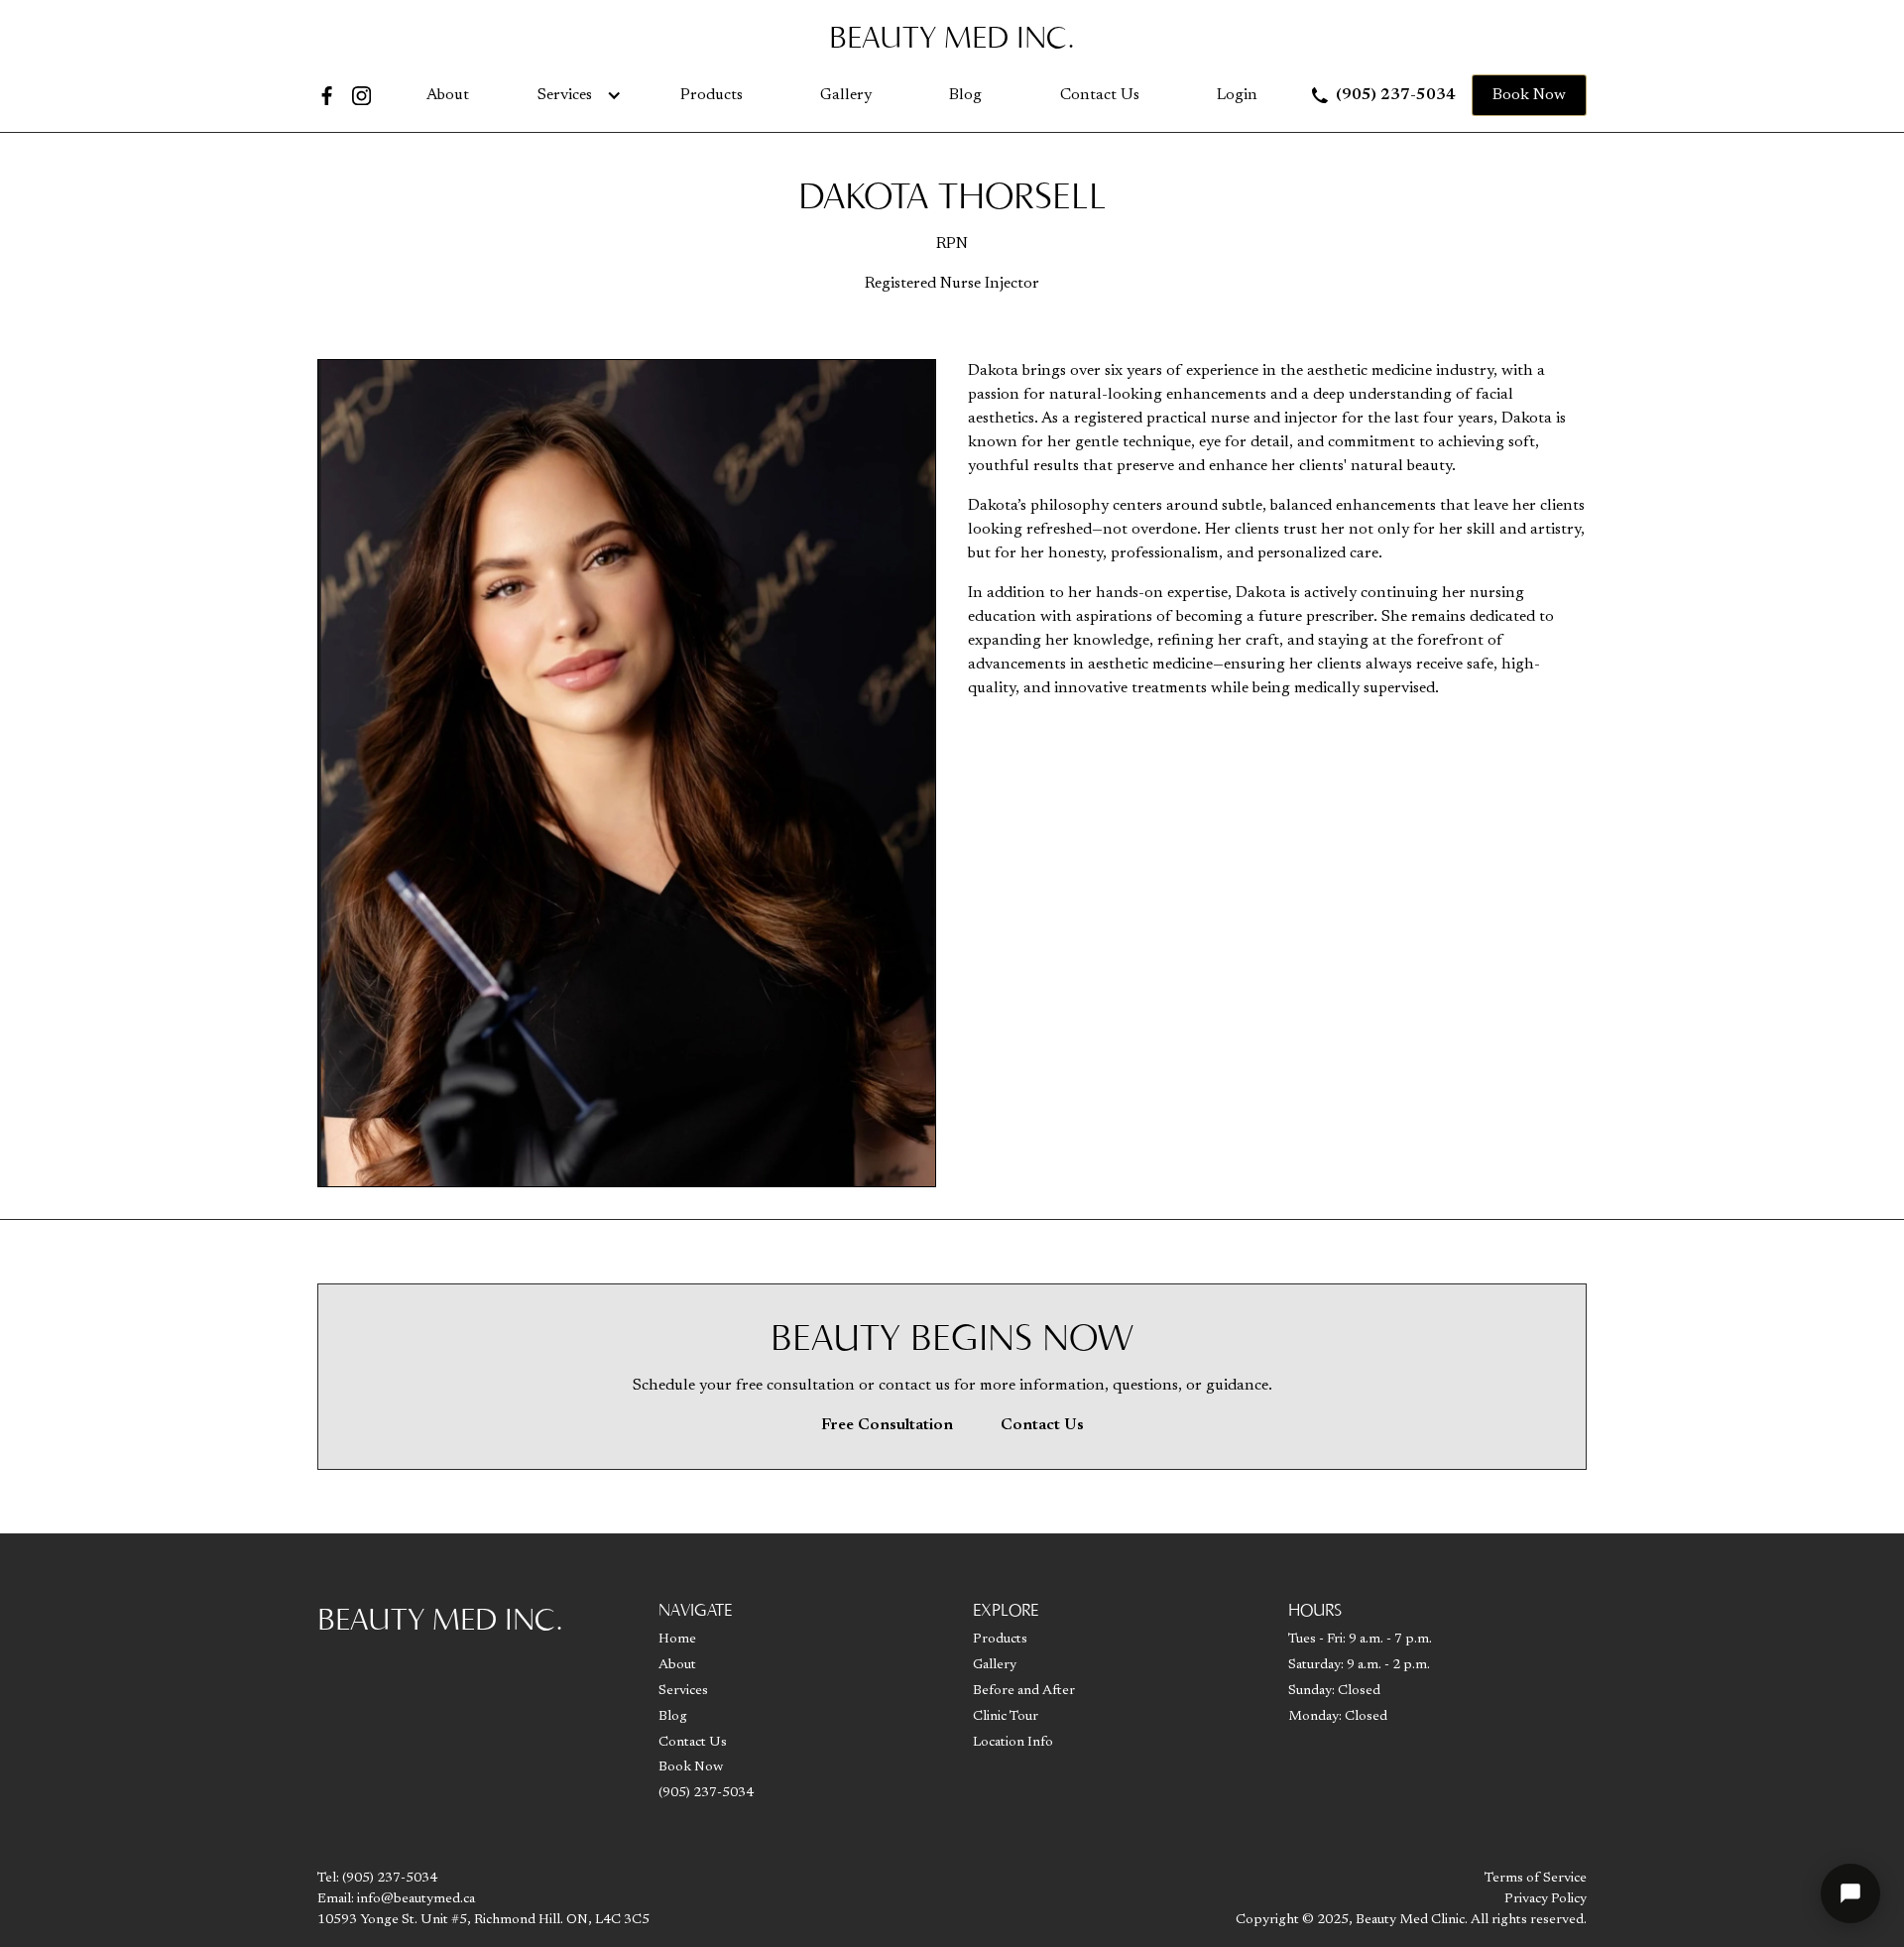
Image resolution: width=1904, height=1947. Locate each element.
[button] (575, 95)
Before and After (1024, 1691)
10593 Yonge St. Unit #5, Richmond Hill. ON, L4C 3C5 (483, 1920)
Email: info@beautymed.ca (396, 1899)
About (448, 95)
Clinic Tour (1006, 1717)
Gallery (846, 95)
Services (565, 95)
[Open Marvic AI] (1850, 1893)
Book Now (1529, 95)
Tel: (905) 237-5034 (377, 1879)
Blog (965, 95)
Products (712, 95)
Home (677, 1640)
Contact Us (1100, 95)
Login (1237, 95)
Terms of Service (1536, 1879)
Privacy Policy (1546, 1899)
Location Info (1013, 1743)
